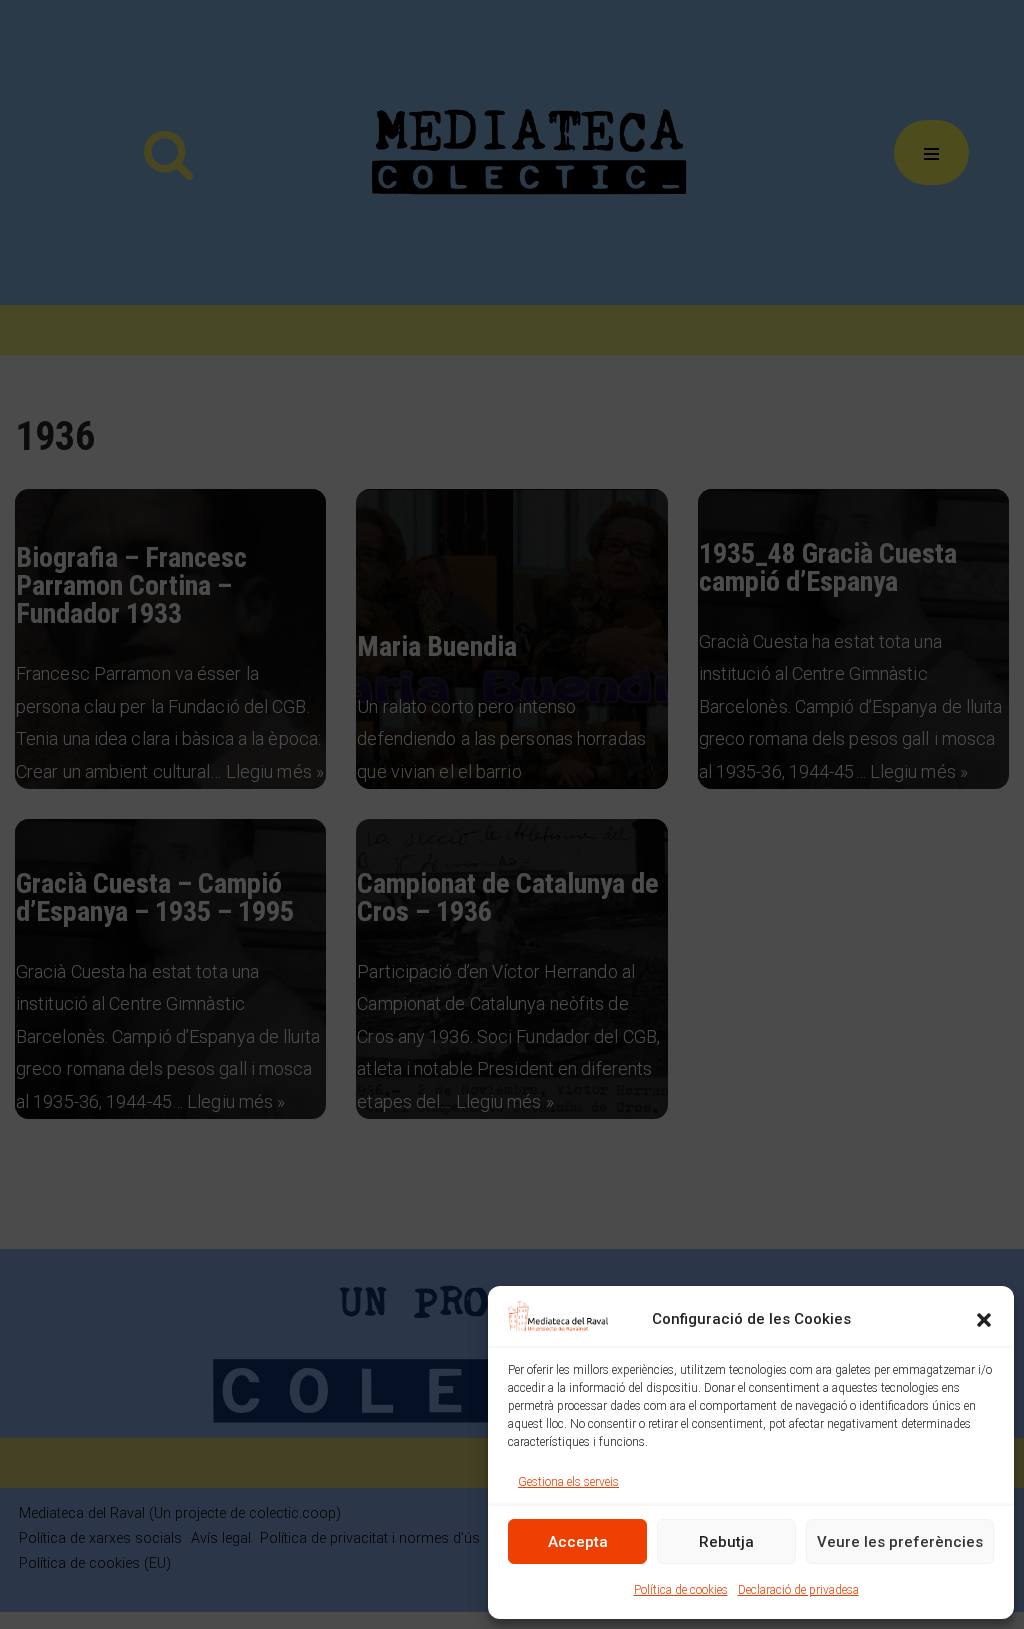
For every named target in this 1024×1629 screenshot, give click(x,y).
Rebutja (726, 1542)
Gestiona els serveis (568, 1482)
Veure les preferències (900, 1542)
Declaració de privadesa (798, 1590)
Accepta (578, 1542)
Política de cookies (681, 1590)
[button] (984, 1320)
